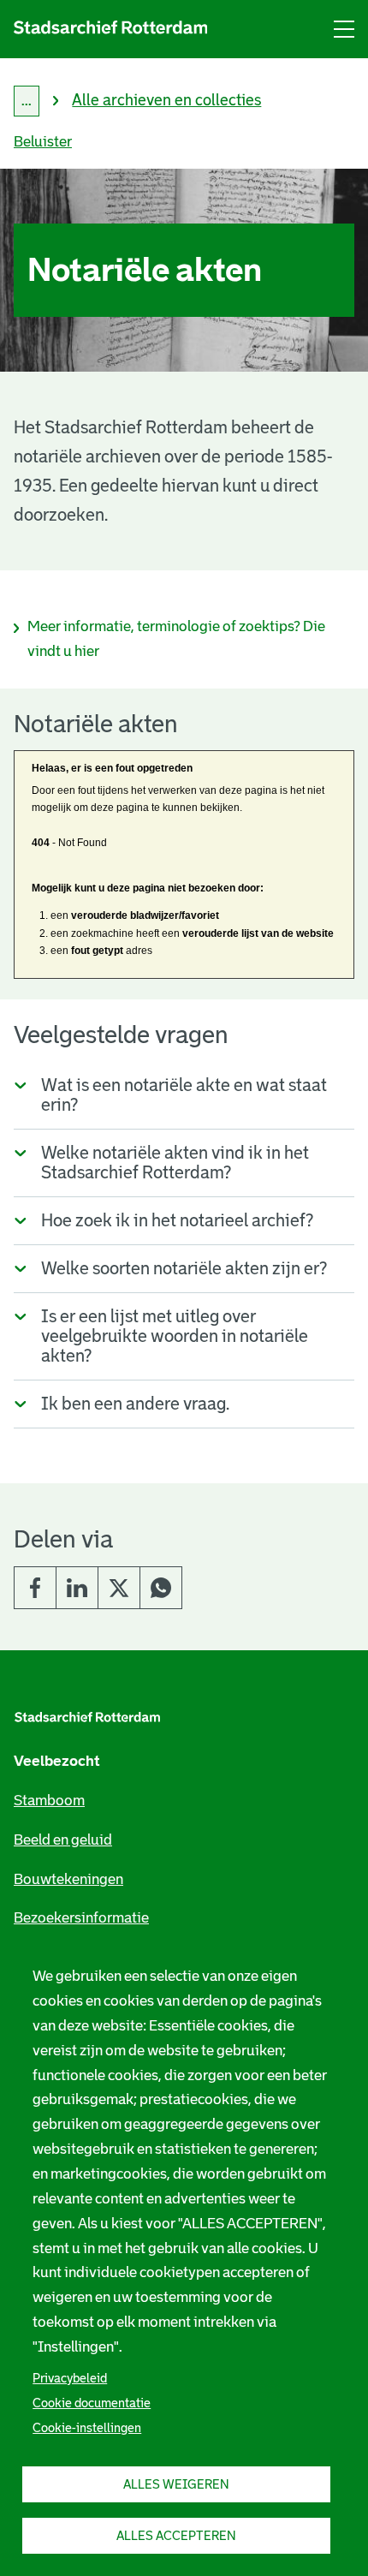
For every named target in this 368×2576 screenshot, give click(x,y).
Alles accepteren (176, 2536)
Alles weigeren (176, 2484)
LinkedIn (77, 1588)
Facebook (35, 1588)
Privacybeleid (70, 2378)
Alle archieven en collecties (166, 100)
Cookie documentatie (92, 2403)
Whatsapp (161, 1588)
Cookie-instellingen (87, 2428)
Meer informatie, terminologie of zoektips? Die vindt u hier (176, 639)
